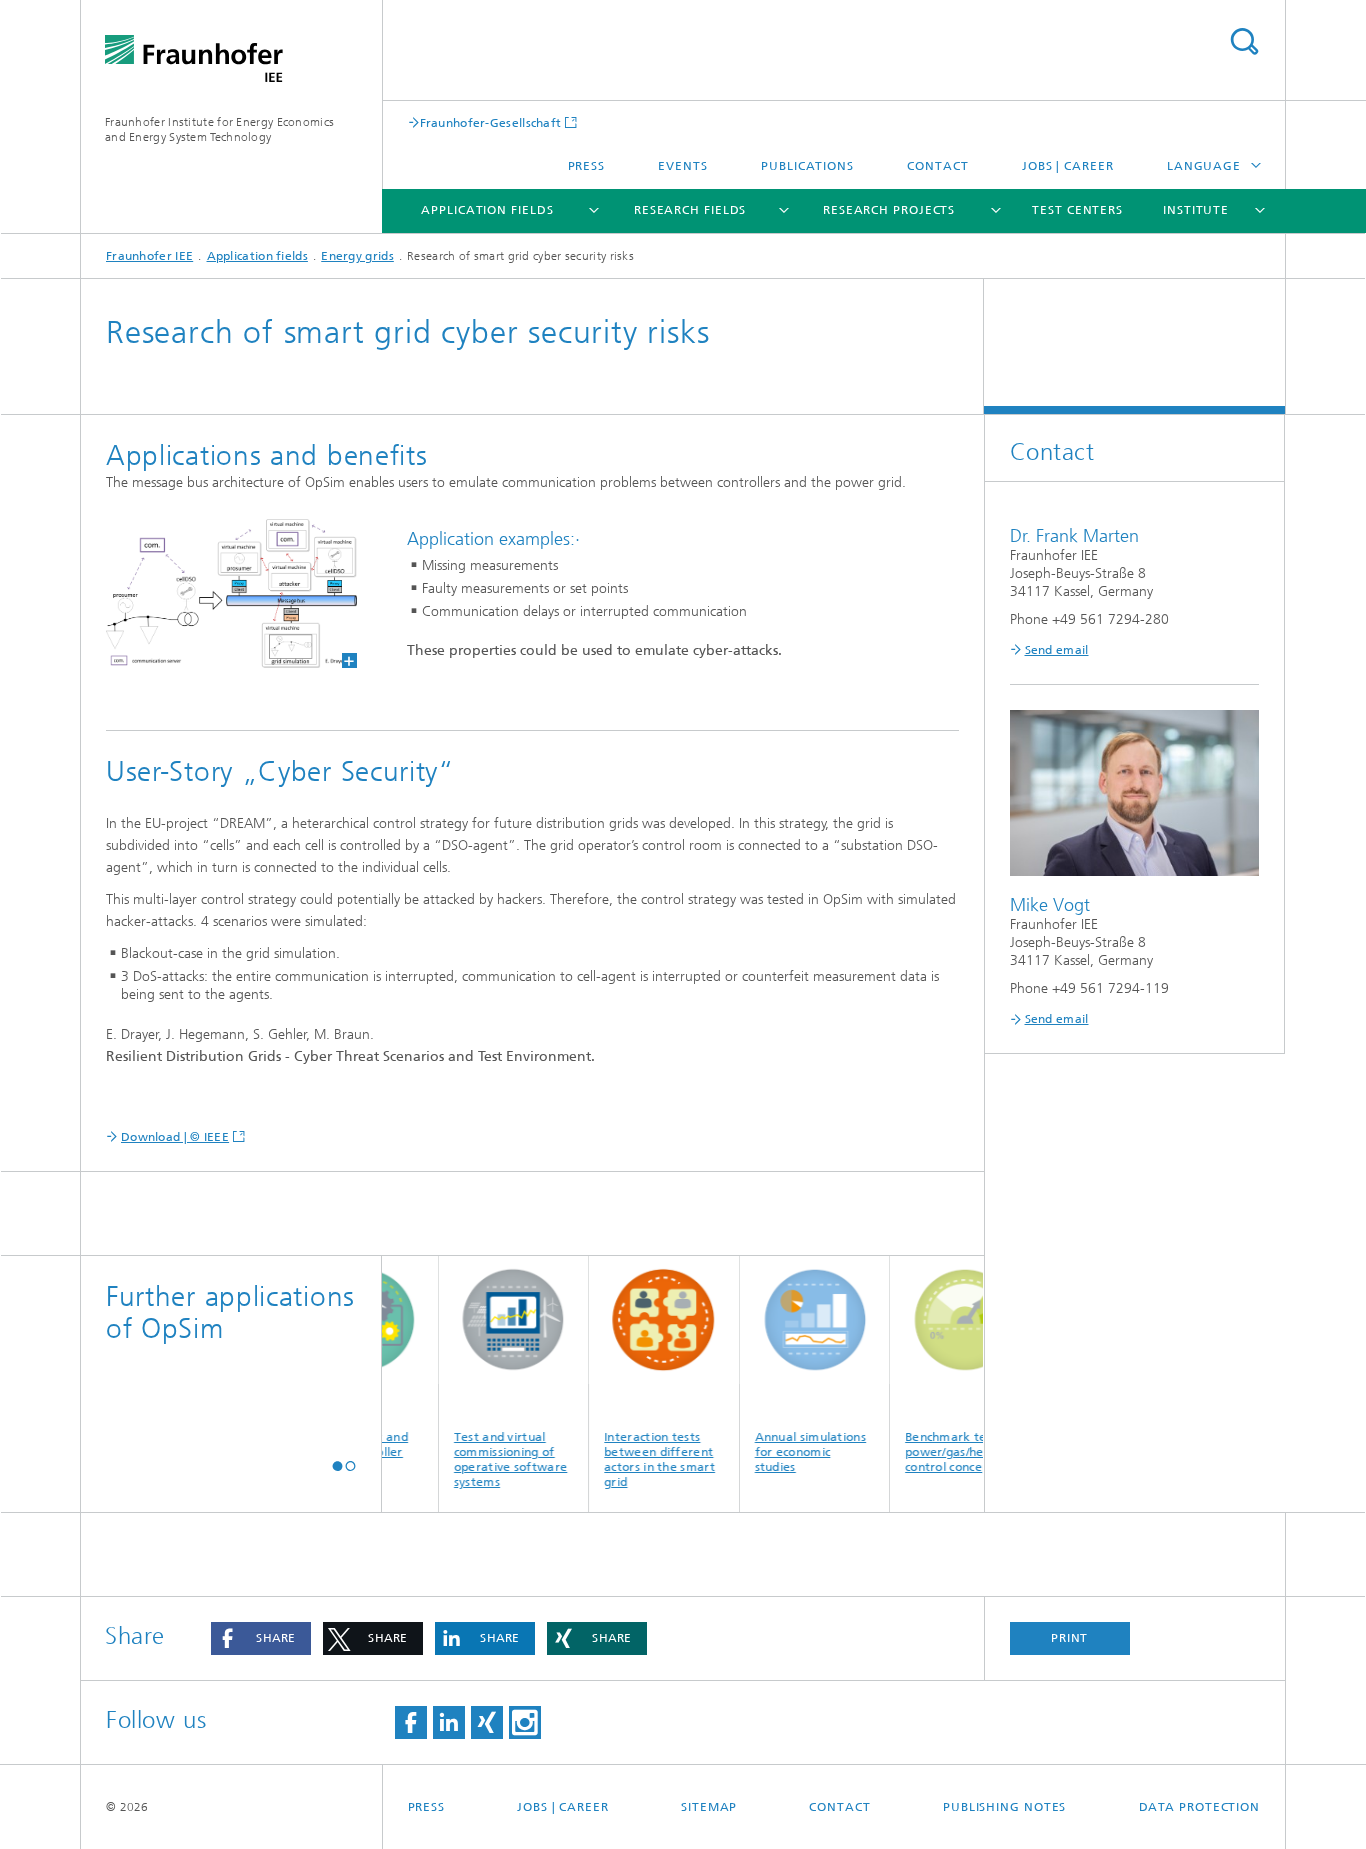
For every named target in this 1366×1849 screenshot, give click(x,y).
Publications (807, 166)
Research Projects (889, 210)
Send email (1057, 650)
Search (1244, 41)
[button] (337, 1465)
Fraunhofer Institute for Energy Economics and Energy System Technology (219, 129)
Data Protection (1200, 1807)
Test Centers (1077, 210)
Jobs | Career (1068, 166)
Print (1070, 1638)
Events (682, 166)
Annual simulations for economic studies (789, 1452)
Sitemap (709, 1807)
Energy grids (357, 256)
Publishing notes (1004, 1807)
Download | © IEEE (175, 1137)
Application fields (487, 210)
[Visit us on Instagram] (525, 1722)
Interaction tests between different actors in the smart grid (638, 1459)
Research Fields (690, 210)
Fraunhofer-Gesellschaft (491, 122)
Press (587, 166)
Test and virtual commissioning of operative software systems (489, 1459)
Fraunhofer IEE (149, 256)
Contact (937, 166)
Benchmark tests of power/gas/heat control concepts (940, 1452)
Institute (1196, 210)
